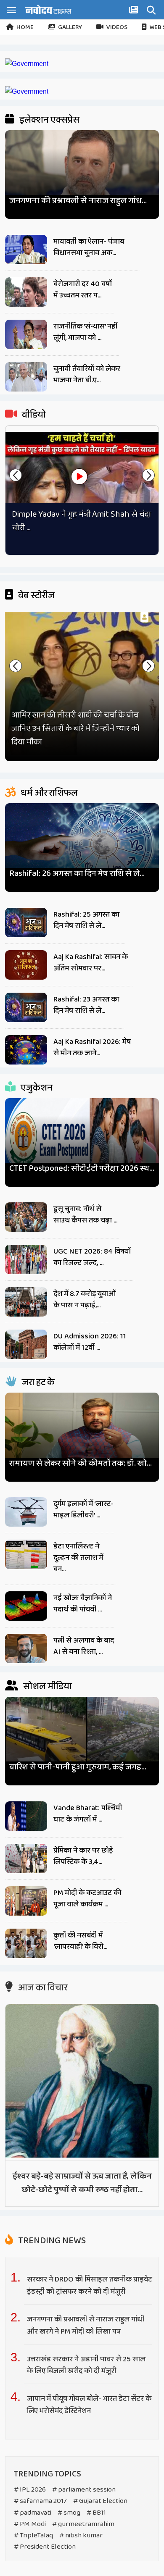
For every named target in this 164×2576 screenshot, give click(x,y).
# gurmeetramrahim (83, 2524)
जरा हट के (37, 1383)
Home (25, 27)
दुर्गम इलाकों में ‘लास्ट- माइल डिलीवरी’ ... (83, 1510)
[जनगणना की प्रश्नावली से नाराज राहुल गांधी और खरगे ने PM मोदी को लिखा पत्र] (82, 171)
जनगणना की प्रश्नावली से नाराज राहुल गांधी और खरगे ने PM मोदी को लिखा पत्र (86, 2325)
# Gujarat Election (100, 2501)
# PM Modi (30, 2524)
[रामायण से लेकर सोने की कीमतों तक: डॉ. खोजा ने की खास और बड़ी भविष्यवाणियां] (82, 1433)
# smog (69, 2513)
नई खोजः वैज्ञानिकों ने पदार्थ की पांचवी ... (83, 1604)
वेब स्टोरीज (36, 596)
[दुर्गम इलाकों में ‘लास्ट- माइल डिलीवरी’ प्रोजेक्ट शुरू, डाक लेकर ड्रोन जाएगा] (26, 1512)
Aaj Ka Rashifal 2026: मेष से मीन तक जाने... (92, 1047)
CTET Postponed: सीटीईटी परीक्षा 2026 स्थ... (82, 1168)
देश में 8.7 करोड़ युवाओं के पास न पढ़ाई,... (85, 1300)
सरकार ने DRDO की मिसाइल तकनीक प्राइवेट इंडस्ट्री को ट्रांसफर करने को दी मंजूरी (90, 2286)
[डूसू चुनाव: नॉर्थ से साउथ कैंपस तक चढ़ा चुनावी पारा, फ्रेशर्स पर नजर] (26, 1217)
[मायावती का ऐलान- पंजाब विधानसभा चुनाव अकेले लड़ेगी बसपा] (26, 250)
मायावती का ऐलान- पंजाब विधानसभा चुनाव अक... (89, 247)
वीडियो (33, 415)
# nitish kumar (81, 2535)
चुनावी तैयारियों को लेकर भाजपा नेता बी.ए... (87, 375)
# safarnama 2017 (40, 2501)
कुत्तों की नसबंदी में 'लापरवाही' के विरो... (80, 1941)
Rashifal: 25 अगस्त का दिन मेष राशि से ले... (86, 920)
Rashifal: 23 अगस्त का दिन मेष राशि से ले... (86, 1005)
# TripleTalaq (33, 2535)
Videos (117, 27)
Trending (51, 2241)
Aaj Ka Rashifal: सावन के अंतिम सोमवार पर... (91, 963)
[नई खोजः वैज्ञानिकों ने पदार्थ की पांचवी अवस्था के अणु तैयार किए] (26, 1606)
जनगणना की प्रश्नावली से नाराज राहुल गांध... (78, 201)
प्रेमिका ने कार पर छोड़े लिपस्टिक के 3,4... (83, 1856)
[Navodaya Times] (48, 9)
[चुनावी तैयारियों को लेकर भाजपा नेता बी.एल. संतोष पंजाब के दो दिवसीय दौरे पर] (26, 377)
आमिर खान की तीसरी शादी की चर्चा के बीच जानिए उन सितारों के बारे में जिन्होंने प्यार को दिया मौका (75, 728)
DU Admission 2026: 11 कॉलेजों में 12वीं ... (90, 1342)
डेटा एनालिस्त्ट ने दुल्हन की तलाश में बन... (78, 1558)
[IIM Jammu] (27, 91)
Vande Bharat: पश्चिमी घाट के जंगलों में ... (88, 1814)
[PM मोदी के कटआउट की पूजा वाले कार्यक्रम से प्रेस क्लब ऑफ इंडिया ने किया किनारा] (26, 1901)
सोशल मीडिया (47, 1687)
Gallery (70, 27)
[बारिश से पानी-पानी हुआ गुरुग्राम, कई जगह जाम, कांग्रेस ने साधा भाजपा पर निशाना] (82, 1737)
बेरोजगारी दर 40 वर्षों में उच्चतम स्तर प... (83, 290)
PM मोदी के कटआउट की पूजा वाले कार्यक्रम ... (87, 1899)
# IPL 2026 (30, 2490)
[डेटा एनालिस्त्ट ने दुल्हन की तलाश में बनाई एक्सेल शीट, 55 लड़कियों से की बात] (26, 1554)
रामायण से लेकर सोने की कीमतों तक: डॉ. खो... (81, 1463)
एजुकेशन (36, 1088)
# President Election (45, 2547)
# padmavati (33, 2513)
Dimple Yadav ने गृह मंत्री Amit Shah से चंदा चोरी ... (81, 521)
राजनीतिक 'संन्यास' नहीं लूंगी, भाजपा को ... (85, 332)
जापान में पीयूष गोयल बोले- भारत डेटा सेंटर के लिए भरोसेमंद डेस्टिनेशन (89, 2405)
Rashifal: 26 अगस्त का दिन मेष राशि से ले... (77, 874)
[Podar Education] (27, 64)
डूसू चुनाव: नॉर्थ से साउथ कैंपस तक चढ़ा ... (85, 1215)
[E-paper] (135, 11)
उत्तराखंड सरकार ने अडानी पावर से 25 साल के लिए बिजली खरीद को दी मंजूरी (86, 2365)
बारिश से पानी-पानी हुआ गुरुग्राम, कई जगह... (78, 1767)
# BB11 (96, 2513)
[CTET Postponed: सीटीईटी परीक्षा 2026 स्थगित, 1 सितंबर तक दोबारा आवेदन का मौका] (82, 1139)
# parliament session (84, 2490)
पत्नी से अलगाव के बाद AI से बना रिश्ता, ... (84, 1646)
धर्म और (48, 793)
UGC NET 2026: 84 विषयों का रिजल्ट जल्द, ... (92, 1257)
